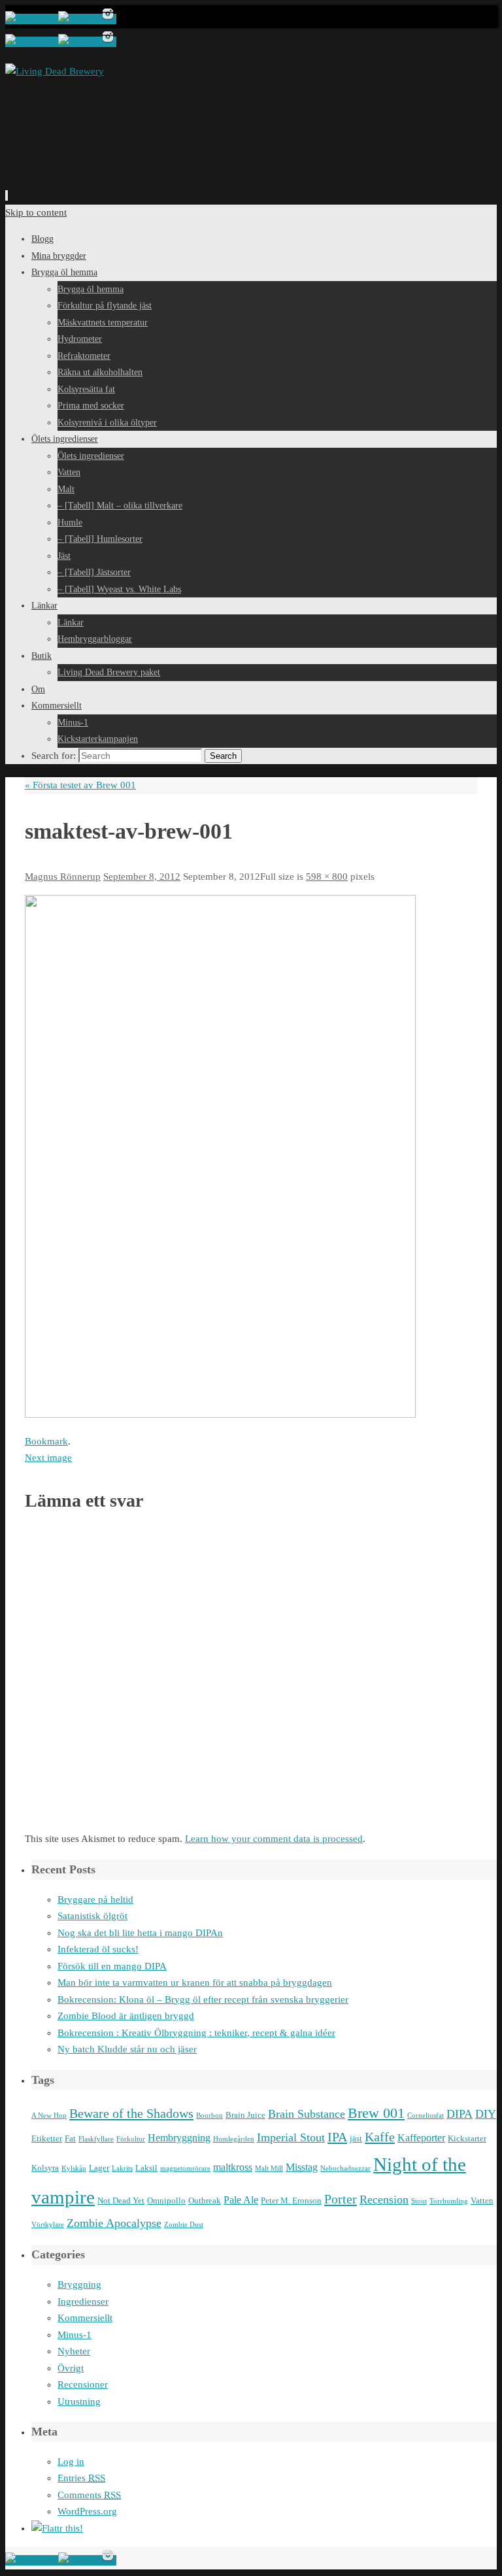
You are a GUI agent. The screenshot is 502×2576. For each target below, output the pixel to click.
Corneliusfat (426, 2116)
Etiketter (47, 2138)
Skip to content (36, 212)
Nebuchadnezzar (345, 2168)
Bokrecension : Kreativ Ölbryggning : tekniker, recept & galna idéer (196, 2033)
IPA (337, 2137)
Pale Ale (241, 2200)
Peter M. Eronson (291, 2200)
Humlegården (234, 2139)
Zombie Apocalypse (114, 2223)
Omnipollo (166, 2200)
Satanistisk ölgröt (92, 1916)
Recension (384, 2200)
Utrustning (79, 2401)
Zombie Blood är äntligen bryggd (126, 2016)
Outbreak (205, 2200)
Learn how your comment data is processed (274, 1839)
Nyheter (74, 2351)
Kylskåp (74, 2168)
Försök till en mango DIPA (112, 1966)
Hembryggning (179, 2138)
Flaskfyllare (96, 2139)
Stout (419, 2201)
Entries (81, 2478)
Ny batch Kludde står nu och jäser (127, 2049)
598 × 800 (327, 877)
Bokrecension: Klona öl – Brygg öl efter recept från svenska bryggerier (203, 1999)
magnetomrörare (185, 2168)
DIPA (460, 2114)
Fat (70, 2138)
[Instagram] (108, 19)
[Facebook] (32, 19)
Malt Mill (269, 2168)
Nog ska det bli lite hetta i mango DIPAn (140, 1933)
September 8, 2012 (142, 877)
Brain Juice (245, 2115)
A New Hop (49, 2116)
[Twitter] (79, 19)
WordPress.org (87, 2511)
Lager (99, 2168)
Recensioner (83, 2384)
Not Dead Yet (121, 2200)
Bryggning (79, 2284)
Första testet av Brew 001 (80, 785)
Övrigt (71, 2368)
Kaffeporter (421, 2138)
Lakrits (122, 2168)
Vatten (482, 2200)
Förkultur (131, 2139)
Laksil (146, 2168)
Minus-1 (75, 2335)
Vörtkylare (48, 2225)
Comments (89, 2495)
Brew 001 (376, 2113)
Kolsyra (45, 2168)
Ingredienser (83, 2301)
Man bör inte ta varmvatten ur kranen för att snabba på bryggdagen (195, 1982)
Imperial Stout (291, 2137)
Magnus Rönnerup (63, 877)
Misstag (302, 2167)
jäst (356, 2138)
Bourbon (209, 2116)
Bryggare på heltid (95, 1899)
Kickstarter (467, 2138)
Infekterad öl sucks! (98, 1949)
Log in (71, 2462)
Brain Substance (307, 2114)
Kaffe (380, 2137)
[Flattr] (57, 2528)
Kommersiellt (85, 2318)
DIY (486, 2114)
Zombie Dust (184, 2225)
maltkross (233, 2167)
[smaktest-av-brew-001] (220, 1414)
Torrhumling (449, 2201)
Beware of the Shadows (131, 2113)
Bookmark (46, 1441)
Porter (341, 2199)
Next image (48, 1458)
